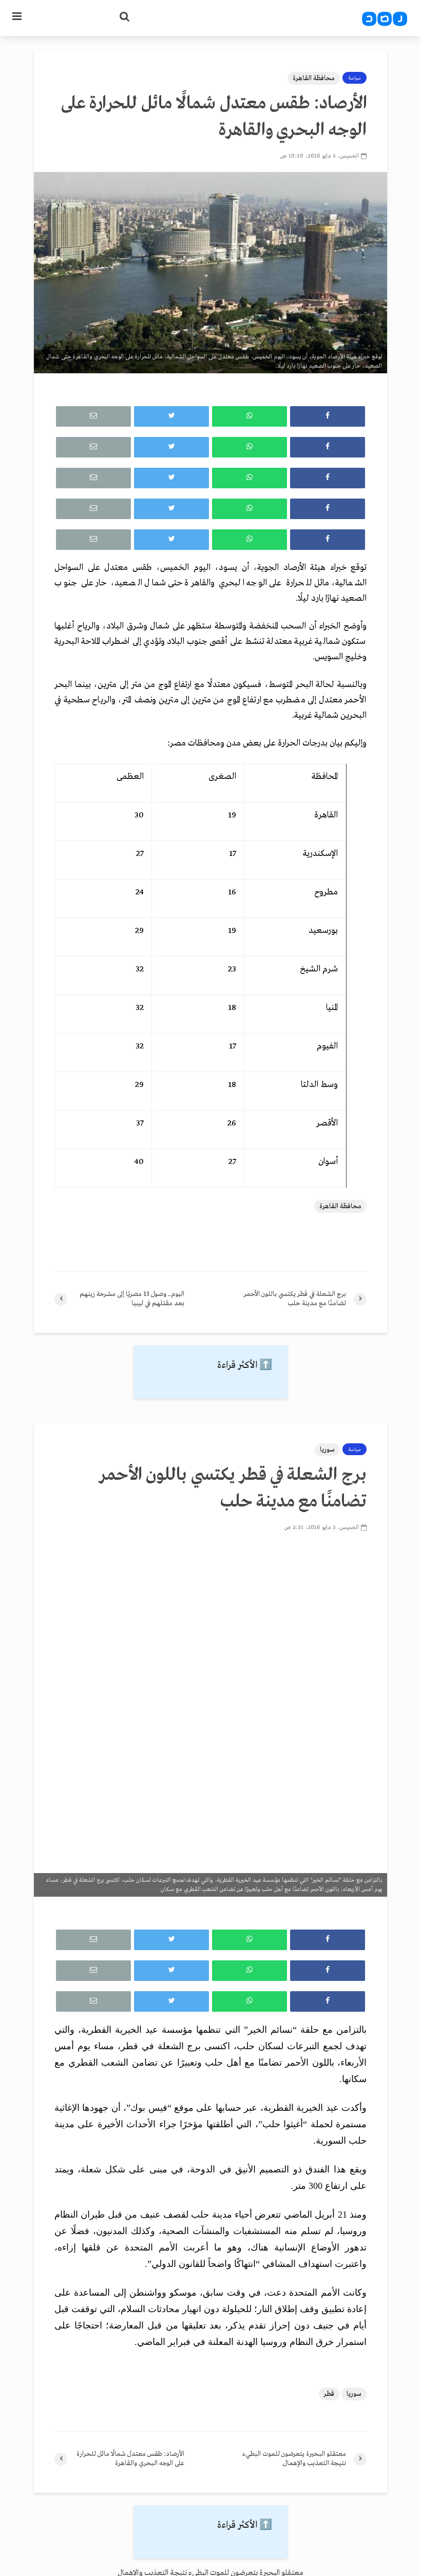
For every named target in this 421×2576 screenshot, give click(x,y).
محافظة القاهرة (314, 78)
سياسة (355, 78)
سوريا (327, 1450)
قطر (329, 2394)
